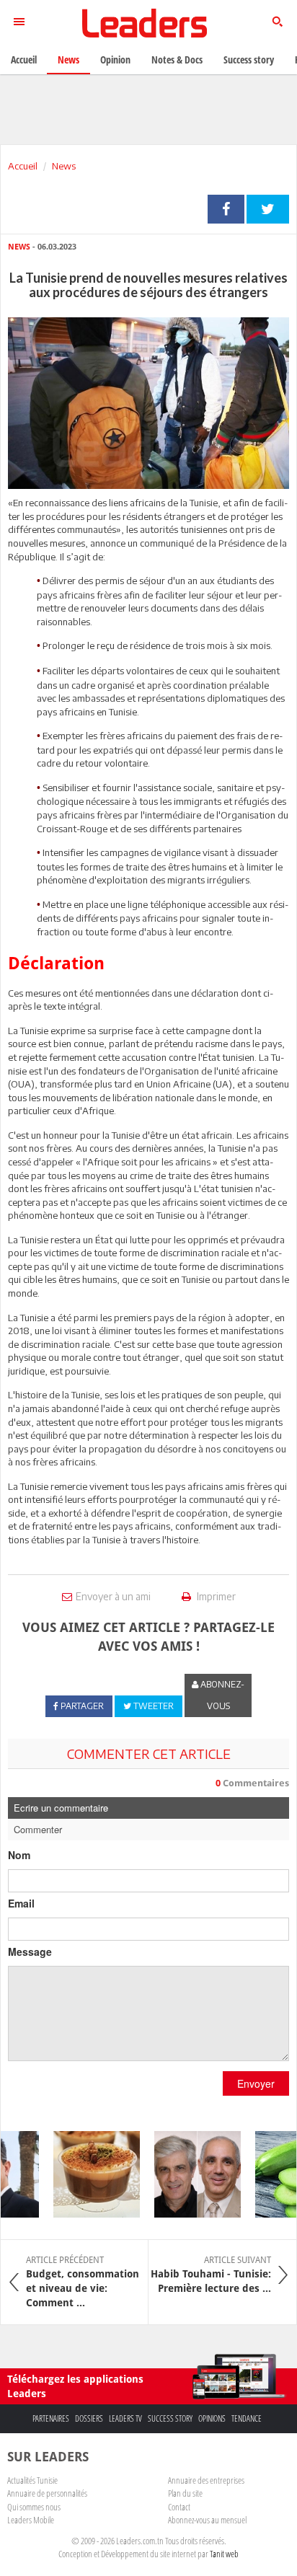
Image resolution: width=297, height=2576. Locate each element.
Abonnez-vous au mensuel (207, 2520)
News (64, 166)
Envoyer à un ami (113, 1596)
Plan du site (185, 2493)
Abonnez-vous (221, 1695)
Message (30, 1951)
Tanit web (224, 2554)
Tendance (247, 2418)
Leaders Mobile (31, 2520)
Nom (19, 1855)
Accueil (23, 166)
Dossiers (89, 2418)
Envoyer (256, 2083)
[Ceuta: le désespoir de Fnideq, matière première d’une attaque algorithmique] (190, 2174)
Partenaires (51, 2418)
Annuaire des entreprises (206, 2480)
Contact (179, 2507)
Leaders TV (125, 2418)
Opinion (115, 59)
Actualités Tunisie (32, 2480)
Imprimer (215, 1596)
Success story (170, 2418)
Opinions (212, 2418)
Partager (226, 209)
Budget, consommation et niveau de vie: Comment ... (83, 2282)
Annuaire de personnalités (47, 2493)
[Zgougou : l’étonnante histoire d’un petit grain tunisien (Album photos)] (89, 2174)
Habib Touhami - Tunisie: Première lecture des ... (211, 2275)
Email (21, 1903)
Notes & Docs (177, 59)
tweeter (268, 209)
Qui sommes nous (34, 2507)
